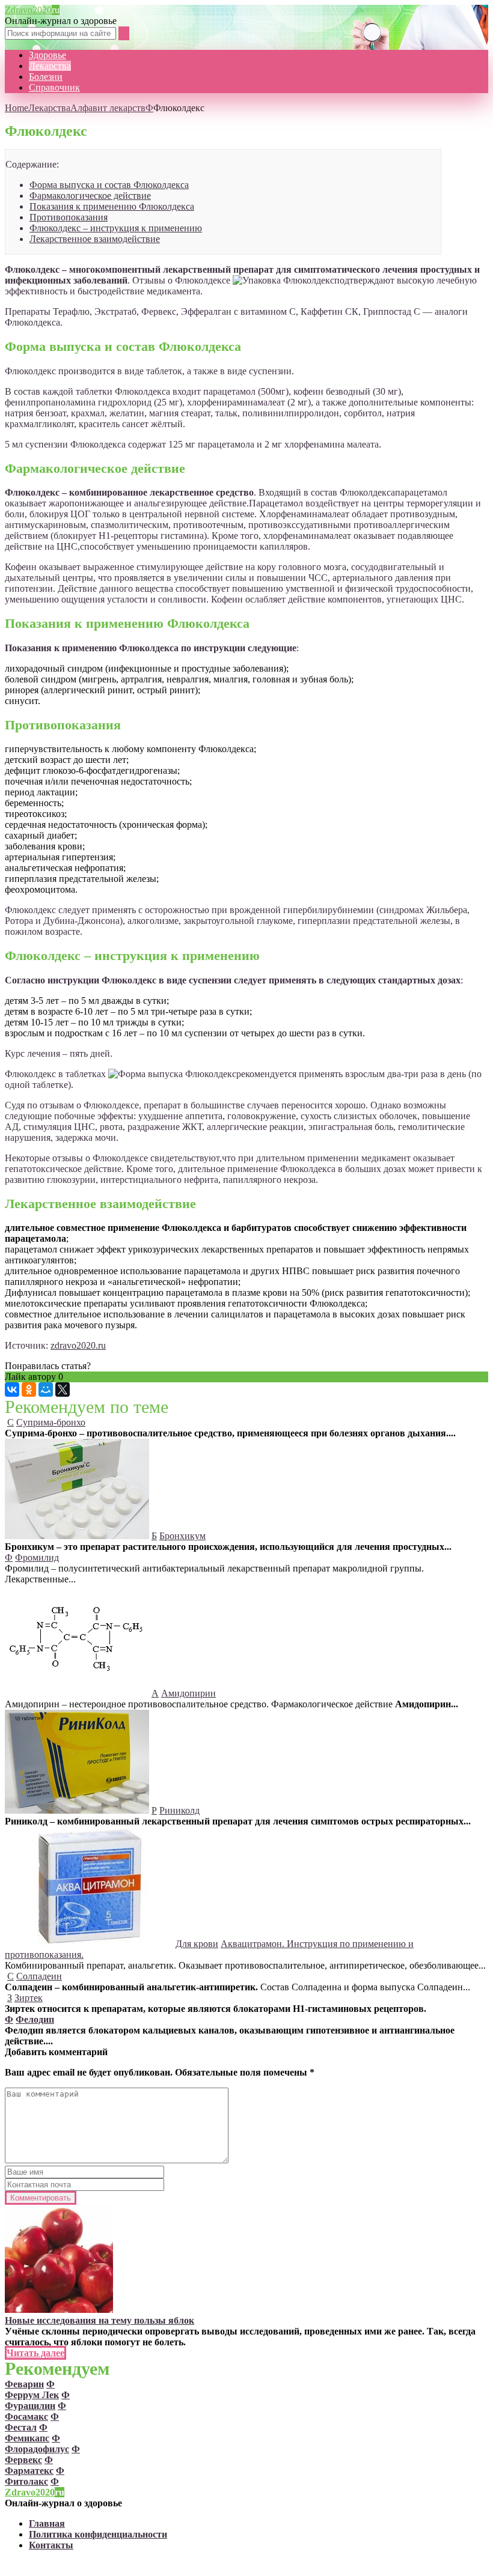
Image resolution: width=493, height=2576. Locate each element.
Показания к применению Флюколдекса (112, 206)
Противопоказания (69, 217)
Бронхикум (182, 1536)
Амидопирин (188, 1693)
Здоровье (47, 55)
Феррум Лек (32, 2395)
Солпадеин (39, 1976)
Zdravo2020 (32, 10)
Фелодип (35, 2019)
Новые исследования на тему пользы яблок (100, 2320)
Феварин (24, 2384)
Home (17, 108)
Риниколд (179, 1810)
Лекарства (50, 66)
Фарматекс (29, 2471)
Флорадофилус (37, 2449)
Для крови (197, 1944)
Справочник (54, 87)
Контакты (51, 2545)
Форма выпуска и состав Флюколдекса (109, 185)
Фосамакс (26, 2417)
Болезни (46, 77)
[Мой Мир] (46, 1390)
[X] (63, 1390)
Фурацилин (30, 2406)
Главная (47, 2523)
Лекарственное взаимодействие (95, 239)
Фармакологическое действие (90, 196)
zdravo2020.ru (78, 1345)
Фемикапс (27, 2438)
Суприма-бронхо (51, 1422)
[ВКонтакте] (12, 1390)
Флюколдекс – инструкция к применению (116, 228)
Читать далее (35, 2353)
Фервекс (23, 2460)
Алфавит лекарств (108, 108)
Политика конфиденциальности (98, 2534)
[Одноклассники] (29, 1390)
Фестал (21, 2427)
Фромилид (37, 1557)
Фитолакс (26, 2481)
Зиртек (29, 1998)
